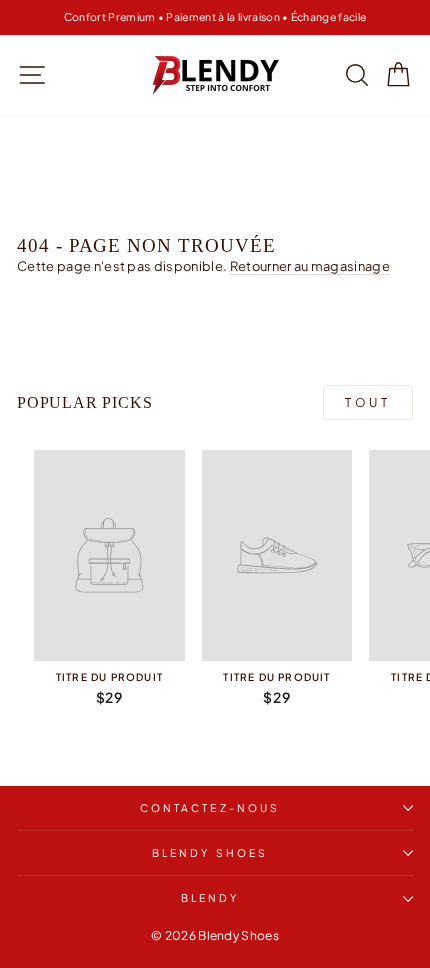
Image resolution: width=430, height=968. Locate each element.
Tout (367, 402)
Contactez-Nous (210, 807)
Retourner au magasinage (310, 266)
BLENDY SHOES (210, 852)
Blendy (210, 897)
